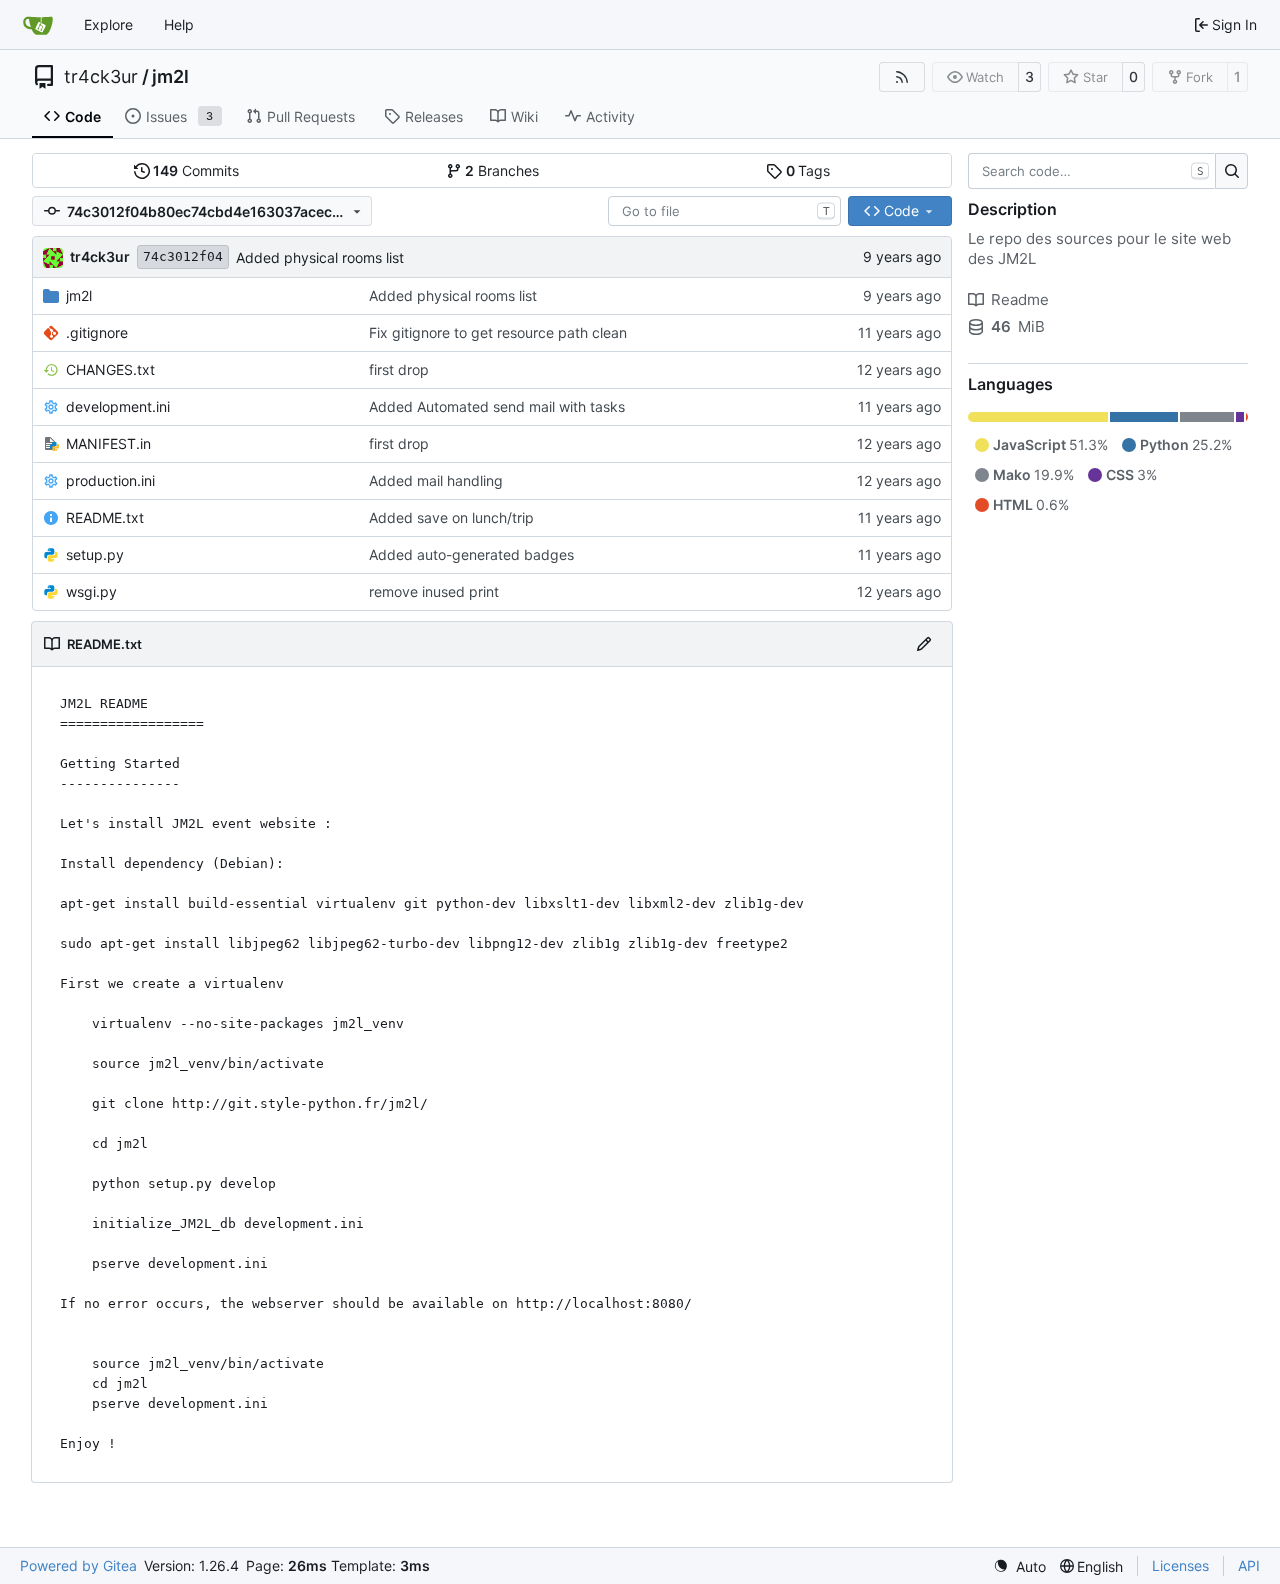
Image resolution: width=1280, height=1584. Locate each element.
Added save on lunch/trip (451, 517)
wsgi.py (91, 591)
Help (179, 24)
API (1249, 1565)
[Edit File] (924, 644)
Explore (108, 24)
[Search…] (1231, 171)
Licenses (1180, 1565)
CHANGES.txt (110, 369)
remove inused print (434, 591)
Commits (196, 170)
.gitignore (97, 332)
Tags (808, 170)
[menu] (1019, 1566)
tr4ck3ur (101, 77)
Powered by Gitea (78, 1565)
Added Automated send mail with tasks (497, 406)
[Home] (38, 25)
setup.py (95, 554)
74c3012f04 (183, 256)
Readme (1020, 299)
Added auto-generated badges (471, 554)
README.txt (105, 517)
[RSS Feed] (902, 77)
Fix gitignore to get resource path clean (498, 332)
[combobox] (724, 211)
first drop (399, 369)
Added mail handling (436, 480)
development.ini (118, 406)
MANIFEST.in (108, 443)
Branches (502, 170)
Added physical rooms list (320, 257)
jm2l (170, 77)
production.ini (110, 480)
